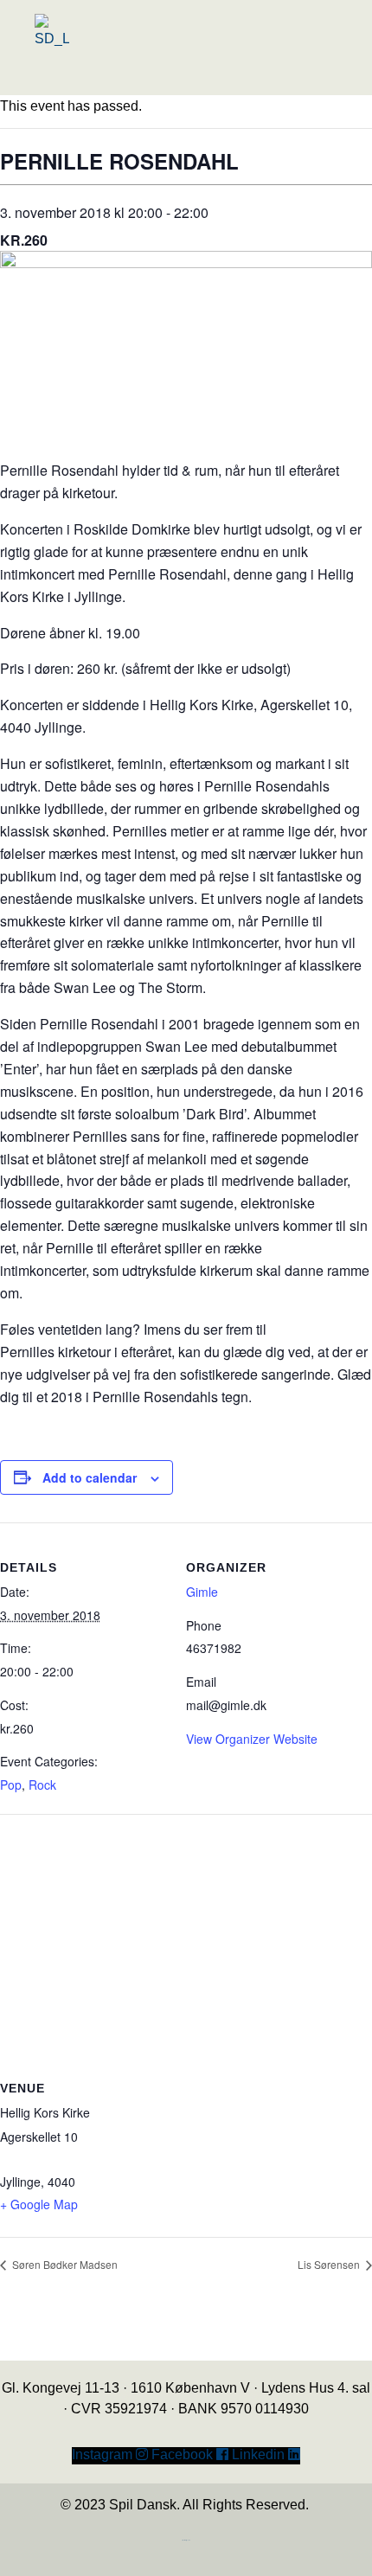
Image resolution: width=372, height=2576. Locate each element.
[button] (141, 80)
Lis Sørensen (330, 2264)
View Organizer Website (252, 1739)
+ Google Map (39, 2204)
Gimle (202, 1592)
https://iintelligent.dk (186, 2540)
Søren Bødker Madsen (64, 2264)
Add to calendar (90, 1477)
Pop (11, 1785)
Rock (42, 1785)
